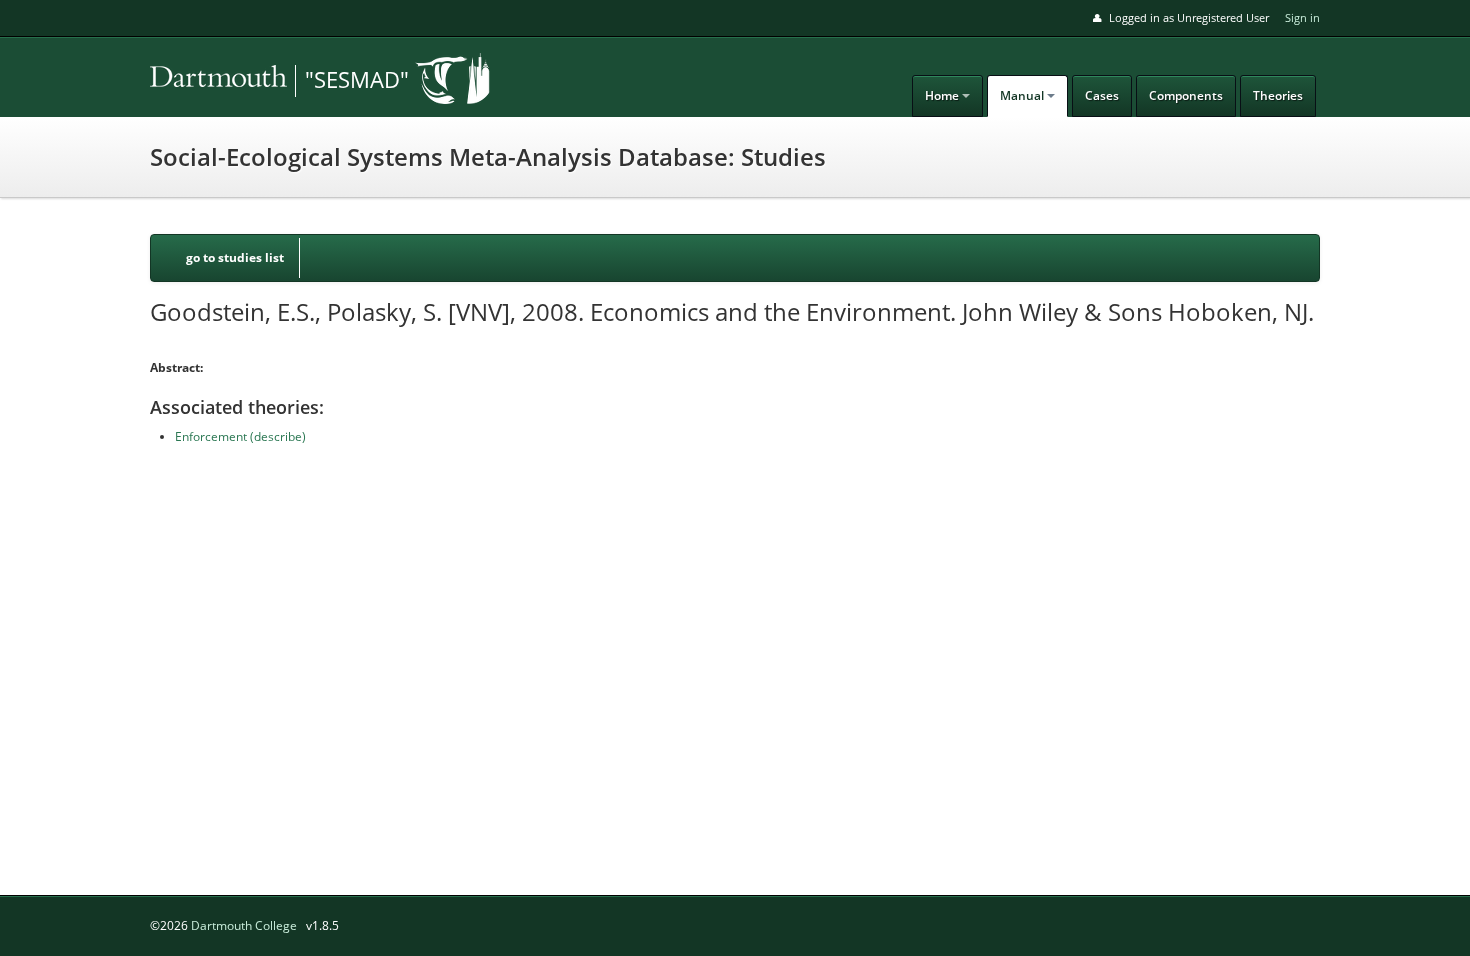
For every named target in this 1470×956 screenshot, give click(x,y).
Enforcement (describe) (240, 436)
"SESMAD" (357, 79)
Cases (1102, 95)
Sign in (1302, 17)
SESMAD (290, 81)
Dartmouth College (244, 925)
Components (1186, 95)
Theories (1278, 95)
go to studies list (235, 257)
